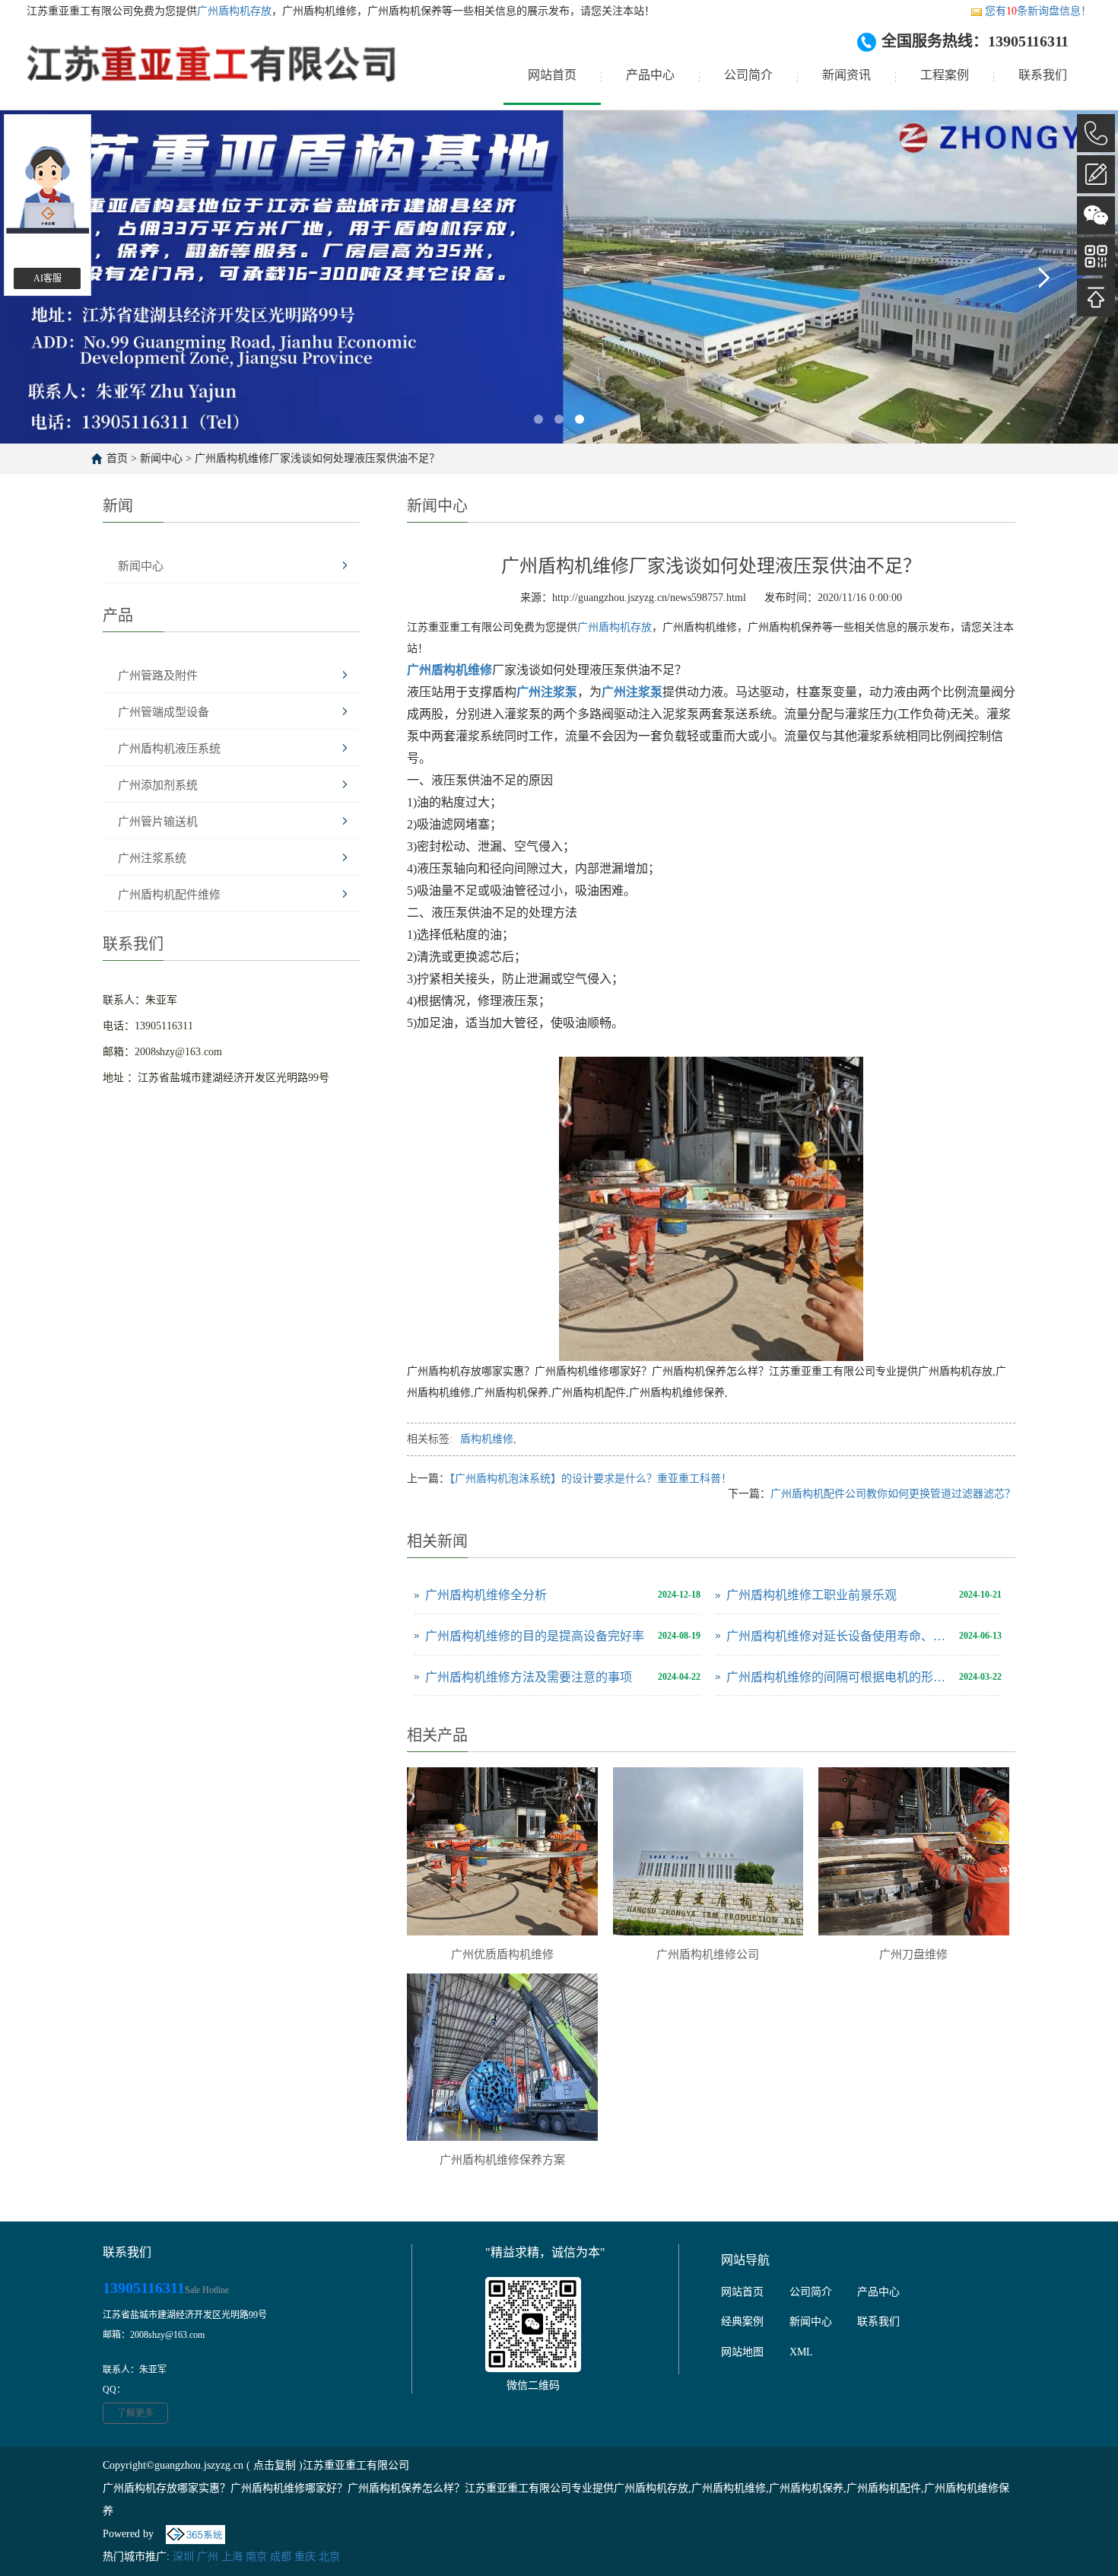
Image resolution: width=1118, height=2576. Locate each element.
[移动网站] (1096, 256)
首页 (117, 458)
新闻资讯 (846, 75)
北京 (329, 2557)
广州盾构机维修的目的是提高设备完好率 (535, 1636)
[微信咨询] (1096, 215)
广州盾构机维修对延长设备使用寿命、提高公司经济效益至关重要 (839, 1636)
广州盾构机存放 (234, 11)
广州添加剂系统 (158, 785)
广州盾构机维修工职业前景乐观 (812, 1595)
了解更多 (135, 2413)
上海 (232, 2557)
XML (801, 2352)
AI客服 (48, 278)
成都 (281, 2557)
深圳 (183, 2557)
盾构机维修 (487, 1439)
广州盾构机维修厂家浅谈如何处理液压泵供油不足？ (317, 458)
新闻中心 (161, 458)
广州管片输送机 (158, 822)
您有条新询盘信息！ (1038, 11)
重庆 (305, 2557)
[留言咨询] (1096, 174)
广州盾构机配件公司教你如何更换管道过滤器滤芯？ (893, 1494)
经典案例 (742, 2322)
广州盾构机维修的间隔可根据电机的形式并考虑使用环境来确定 (839, 1677)
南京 (256, 2557)
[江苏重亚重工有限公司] (212, 75)
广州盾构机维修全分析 (486, 1595)
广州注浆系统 (152, 858)
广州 (208, 2557)
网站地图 (742, 2352)
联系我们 (1043, 75)
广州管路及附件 (158, 676)
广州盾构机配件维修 (169, 895)
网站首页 (552, 75)
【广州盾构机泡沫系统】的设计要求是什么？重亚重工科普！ (591, 1479)
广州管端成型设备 (164, 712)
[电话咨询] (1096, 133)
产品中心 (650, 75)
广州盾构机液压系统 (169, 749)
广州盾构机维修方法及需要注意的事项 (529, 1677)
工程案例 (945, 75)
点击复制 (275, 2465)
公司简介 (748, 75)
